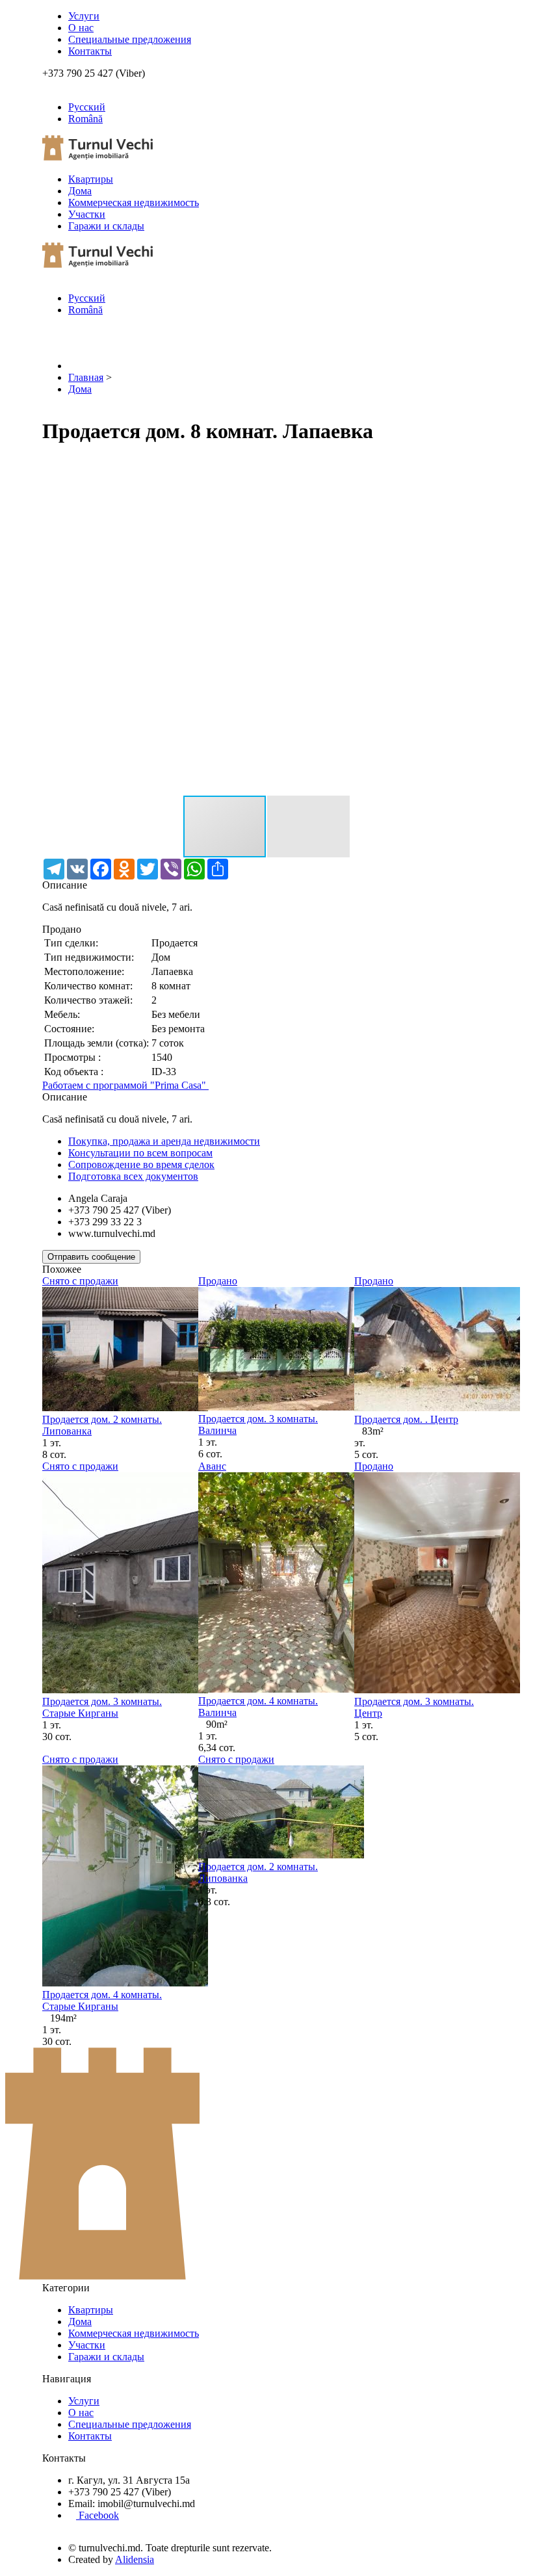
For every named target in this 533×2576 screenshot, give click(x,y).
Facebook (97, 2515)
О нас (81, 28)
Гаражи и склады (106, 226)
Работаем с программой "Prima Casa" (125, 1085)
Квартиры (91, 179)
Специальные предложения (130, 39)
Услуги (84, 16)
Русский (87, 107)
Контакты (90, 51)
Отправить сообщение (91, 1257)
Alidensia (135, 2559)
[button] (479, 469)
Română (85, 119)
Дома (80, 191)
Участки (87, 214)
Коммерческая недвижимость (134, 202)
